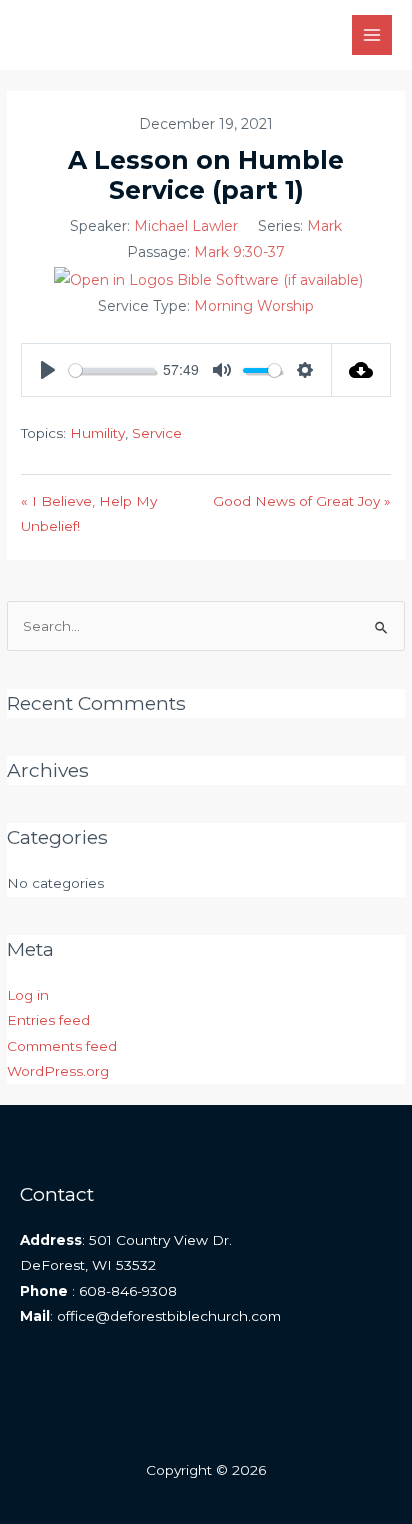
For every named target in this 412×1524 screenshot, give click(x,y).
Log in (28, 995)
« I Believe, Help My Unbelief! (89, 513)
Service (157, 433)
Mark (324, 226)
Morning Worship (254, 306)
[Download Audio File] (361, 370)
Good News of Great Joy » (302, 501)
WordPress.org (58, 1071)
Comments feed (62, 1046)
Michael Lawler (186, 226)
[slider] (112, 370)
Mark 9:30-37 (239, 252)
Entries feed (48, 1020)
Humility (97, 433)
